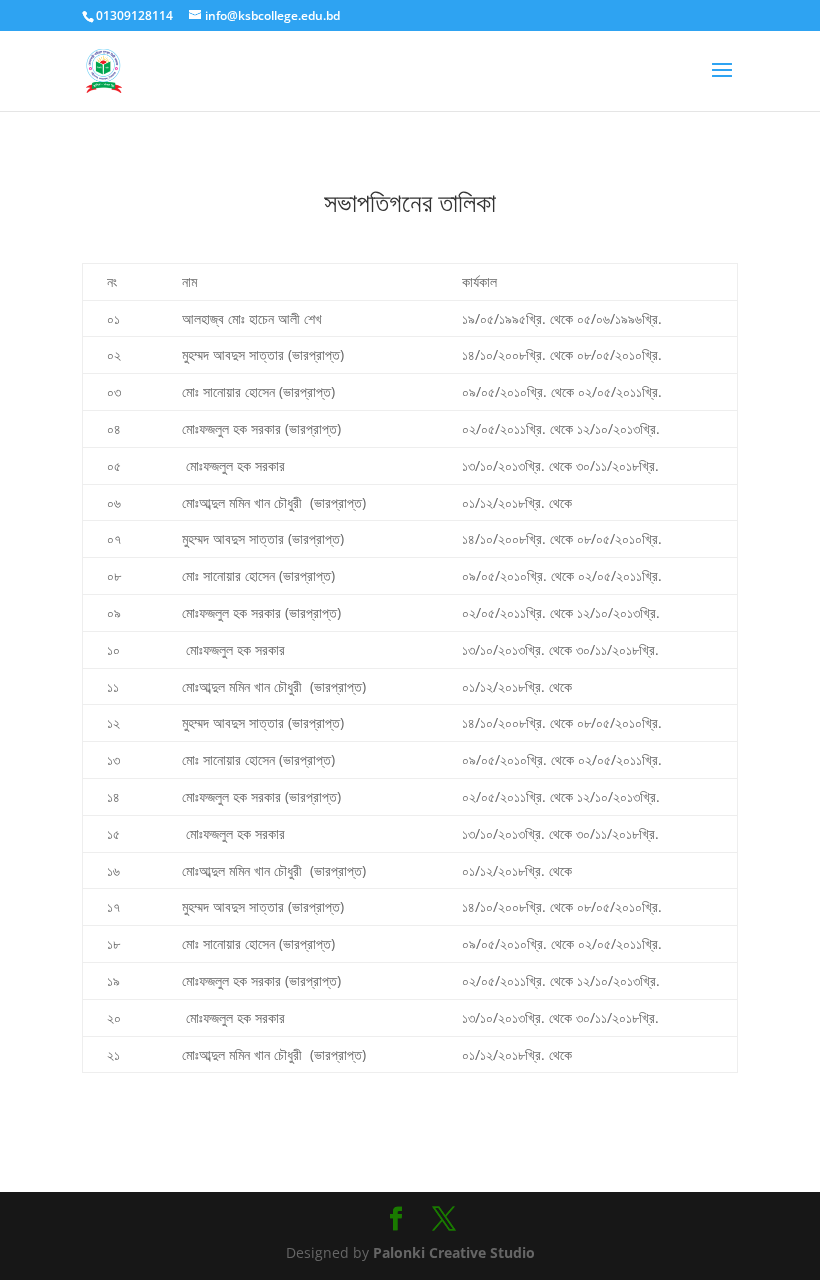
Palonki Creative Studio (452, 1252)
